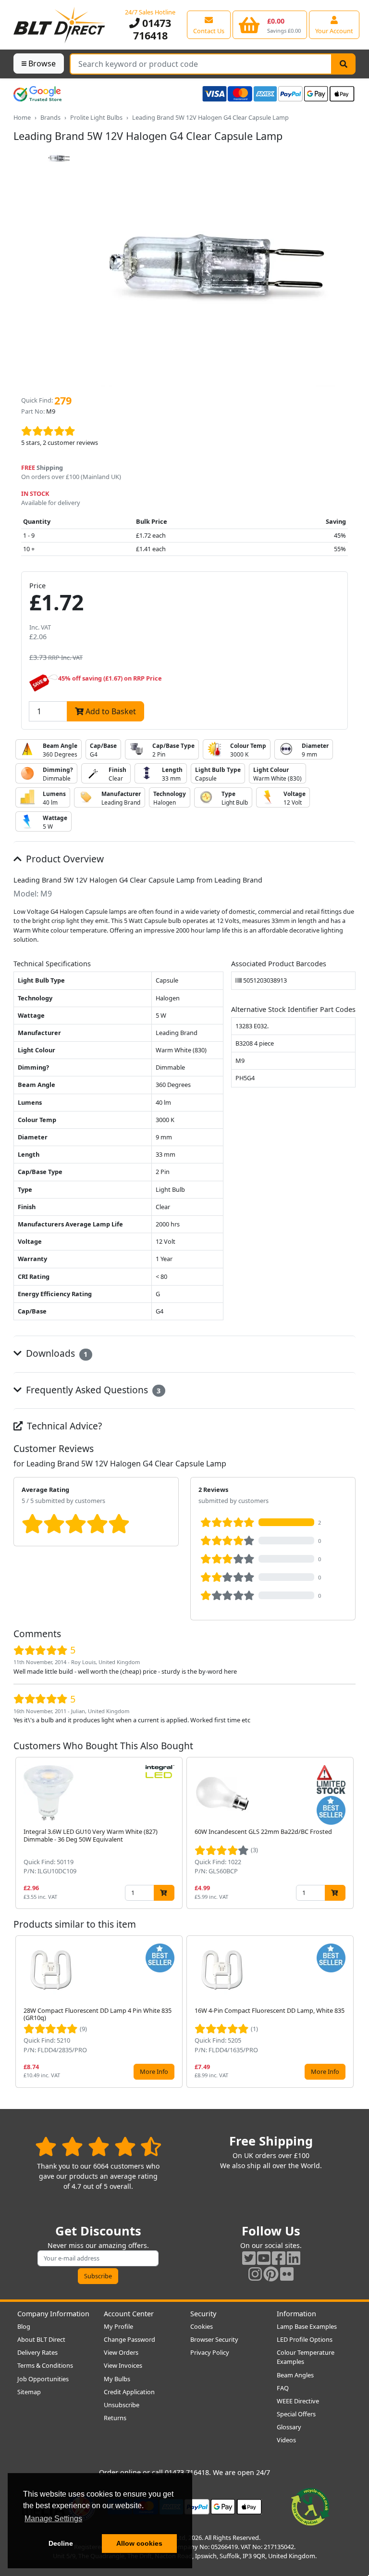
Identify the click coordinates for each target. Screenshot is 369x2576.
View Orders (121, 2352)
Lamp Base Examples (307, 2326)
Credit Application (129, 2392)
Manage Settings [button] (53, 2519)
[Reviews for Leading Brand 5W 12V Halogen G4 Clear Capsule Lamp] (184, 431)
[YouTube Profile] (264, 2258)
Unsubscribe (122, 2405)
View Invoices (123, 2365)
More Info (154, 2071)
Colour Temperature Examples (306, 2357)
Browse (42, 63)
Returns (115, 2418)
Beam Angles (295, 2375)
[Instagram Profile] (255, 2274)
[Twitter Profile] (249, 2258)
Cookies (202, 2326)
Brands (50, 117)
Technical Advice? (63, 1426)
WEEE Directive (298, 2401)
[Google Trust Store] (37, 94)
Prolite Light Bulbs (96, 117)
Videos (286, 2440)
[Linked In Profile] (294, 2258)
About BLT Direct (41, 2339)
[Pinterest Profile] (271, 2274)
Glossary (289, 2427)
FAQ (283, 2388)
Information (296, 2314)
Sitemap (29, 2392)
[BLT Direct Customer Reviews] (98, 2146)
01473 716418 (152, 29)
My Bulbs (117, 2379)
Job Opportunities (43, 2379)
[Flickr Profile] (287, 2274)
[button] (348, 1833)
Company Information (53, 2314)
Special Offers (296, 2414)
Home (22, 117)
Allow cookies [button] (139, 2543)
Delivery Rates (37, 2352)
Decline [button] (61, 2543)
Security (203, 2314)
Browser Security (214, 2339)
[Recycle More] (310, 2506)
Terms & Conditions (45, 2365)
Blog (24, 2326)
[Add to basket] (164, 1893)
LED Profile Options (305, 2339)
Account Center (129, 2314)
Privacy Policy (210, 2352)
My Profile (118, 2326)
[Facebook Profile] (279, 2258)
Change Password (129, 2339)
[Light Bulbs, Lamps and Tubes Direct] (60, 25)
